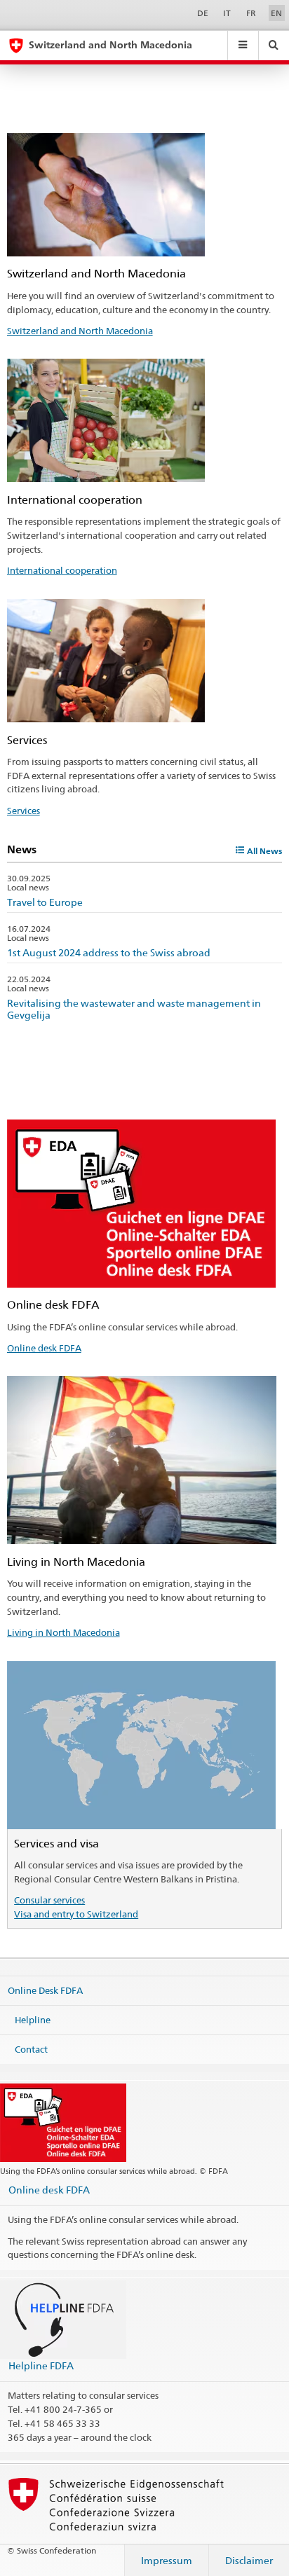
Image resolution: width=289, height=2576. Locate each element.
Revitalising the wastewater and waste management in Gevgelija (134, 1009)
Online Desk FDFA (45, 1990)
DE (203, 13)
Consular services (49, 1900)
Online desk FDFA (44, 1348)
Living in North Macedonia (63, 1632)
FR (251, 13)
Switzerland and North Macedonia (80, 331)
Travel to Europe (45, 902)
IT (227, 13)
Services (23, 811)
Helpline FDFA (41, 2365)
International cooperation (62, 570)
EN (276, 13)
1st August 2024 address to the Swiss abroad (109, 952)
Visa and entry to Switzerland (76, 1914)
